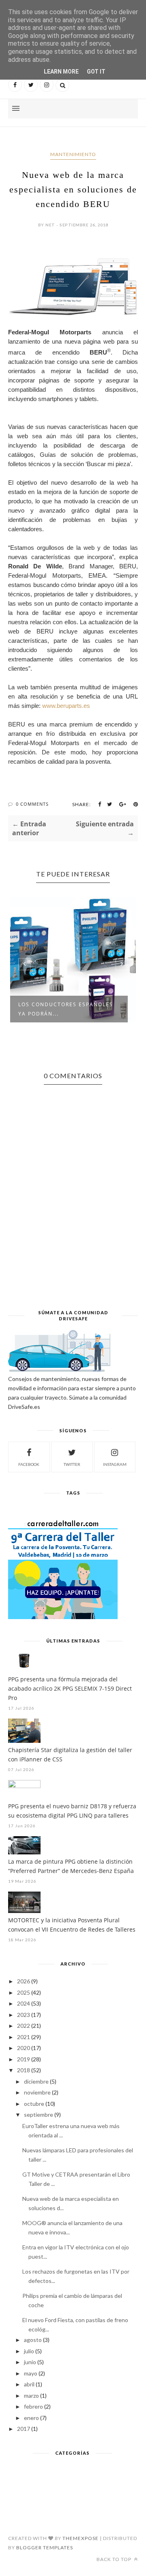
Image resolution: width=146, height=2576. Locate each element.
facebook (29, 1464)
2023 (24, 2015)
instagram (115, 1464)
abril (29, 2384)
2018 (24, 2070)
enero (31, 2418)
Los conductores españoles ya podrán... (66, 1009)
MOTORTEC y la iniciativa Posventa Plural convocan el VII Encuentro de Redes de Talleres (72, 1925)
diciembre (36, 2081)
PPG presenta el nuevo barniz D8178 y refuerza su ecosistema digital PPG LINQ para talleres (72, 1811)
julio (29, 2351)
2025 (24, 1992)
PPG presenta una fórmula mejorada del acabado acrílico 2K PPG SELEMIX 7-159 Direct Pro (70, 1688)
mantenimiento (73, 154)
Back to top (115, 2559)
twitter (72, 1464)
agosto (33, 2340)
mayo (31, 2373)
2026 (24, 1981)
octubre (34, 2104)
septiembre (39, 2115)
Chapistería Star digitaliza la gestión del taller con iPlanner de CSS (70, 1755)
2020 (24, 2048)
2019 (24, 2059)
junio (30, 2362)
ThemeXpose (81, 2538)
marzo (31, 2395)
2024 (24, 2003)
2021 (24, 2037)
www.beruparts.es (66, 706)
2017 (24, 2429)
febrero (33, 2406)
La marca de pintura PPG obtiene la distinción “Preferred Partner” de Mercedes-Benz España (71, 1866)
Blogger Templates (45, 2547)
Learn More (61, 72)
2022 (24, 2026)
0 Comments (32, 804)
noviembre (37, 2092)
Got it (96, 72)
